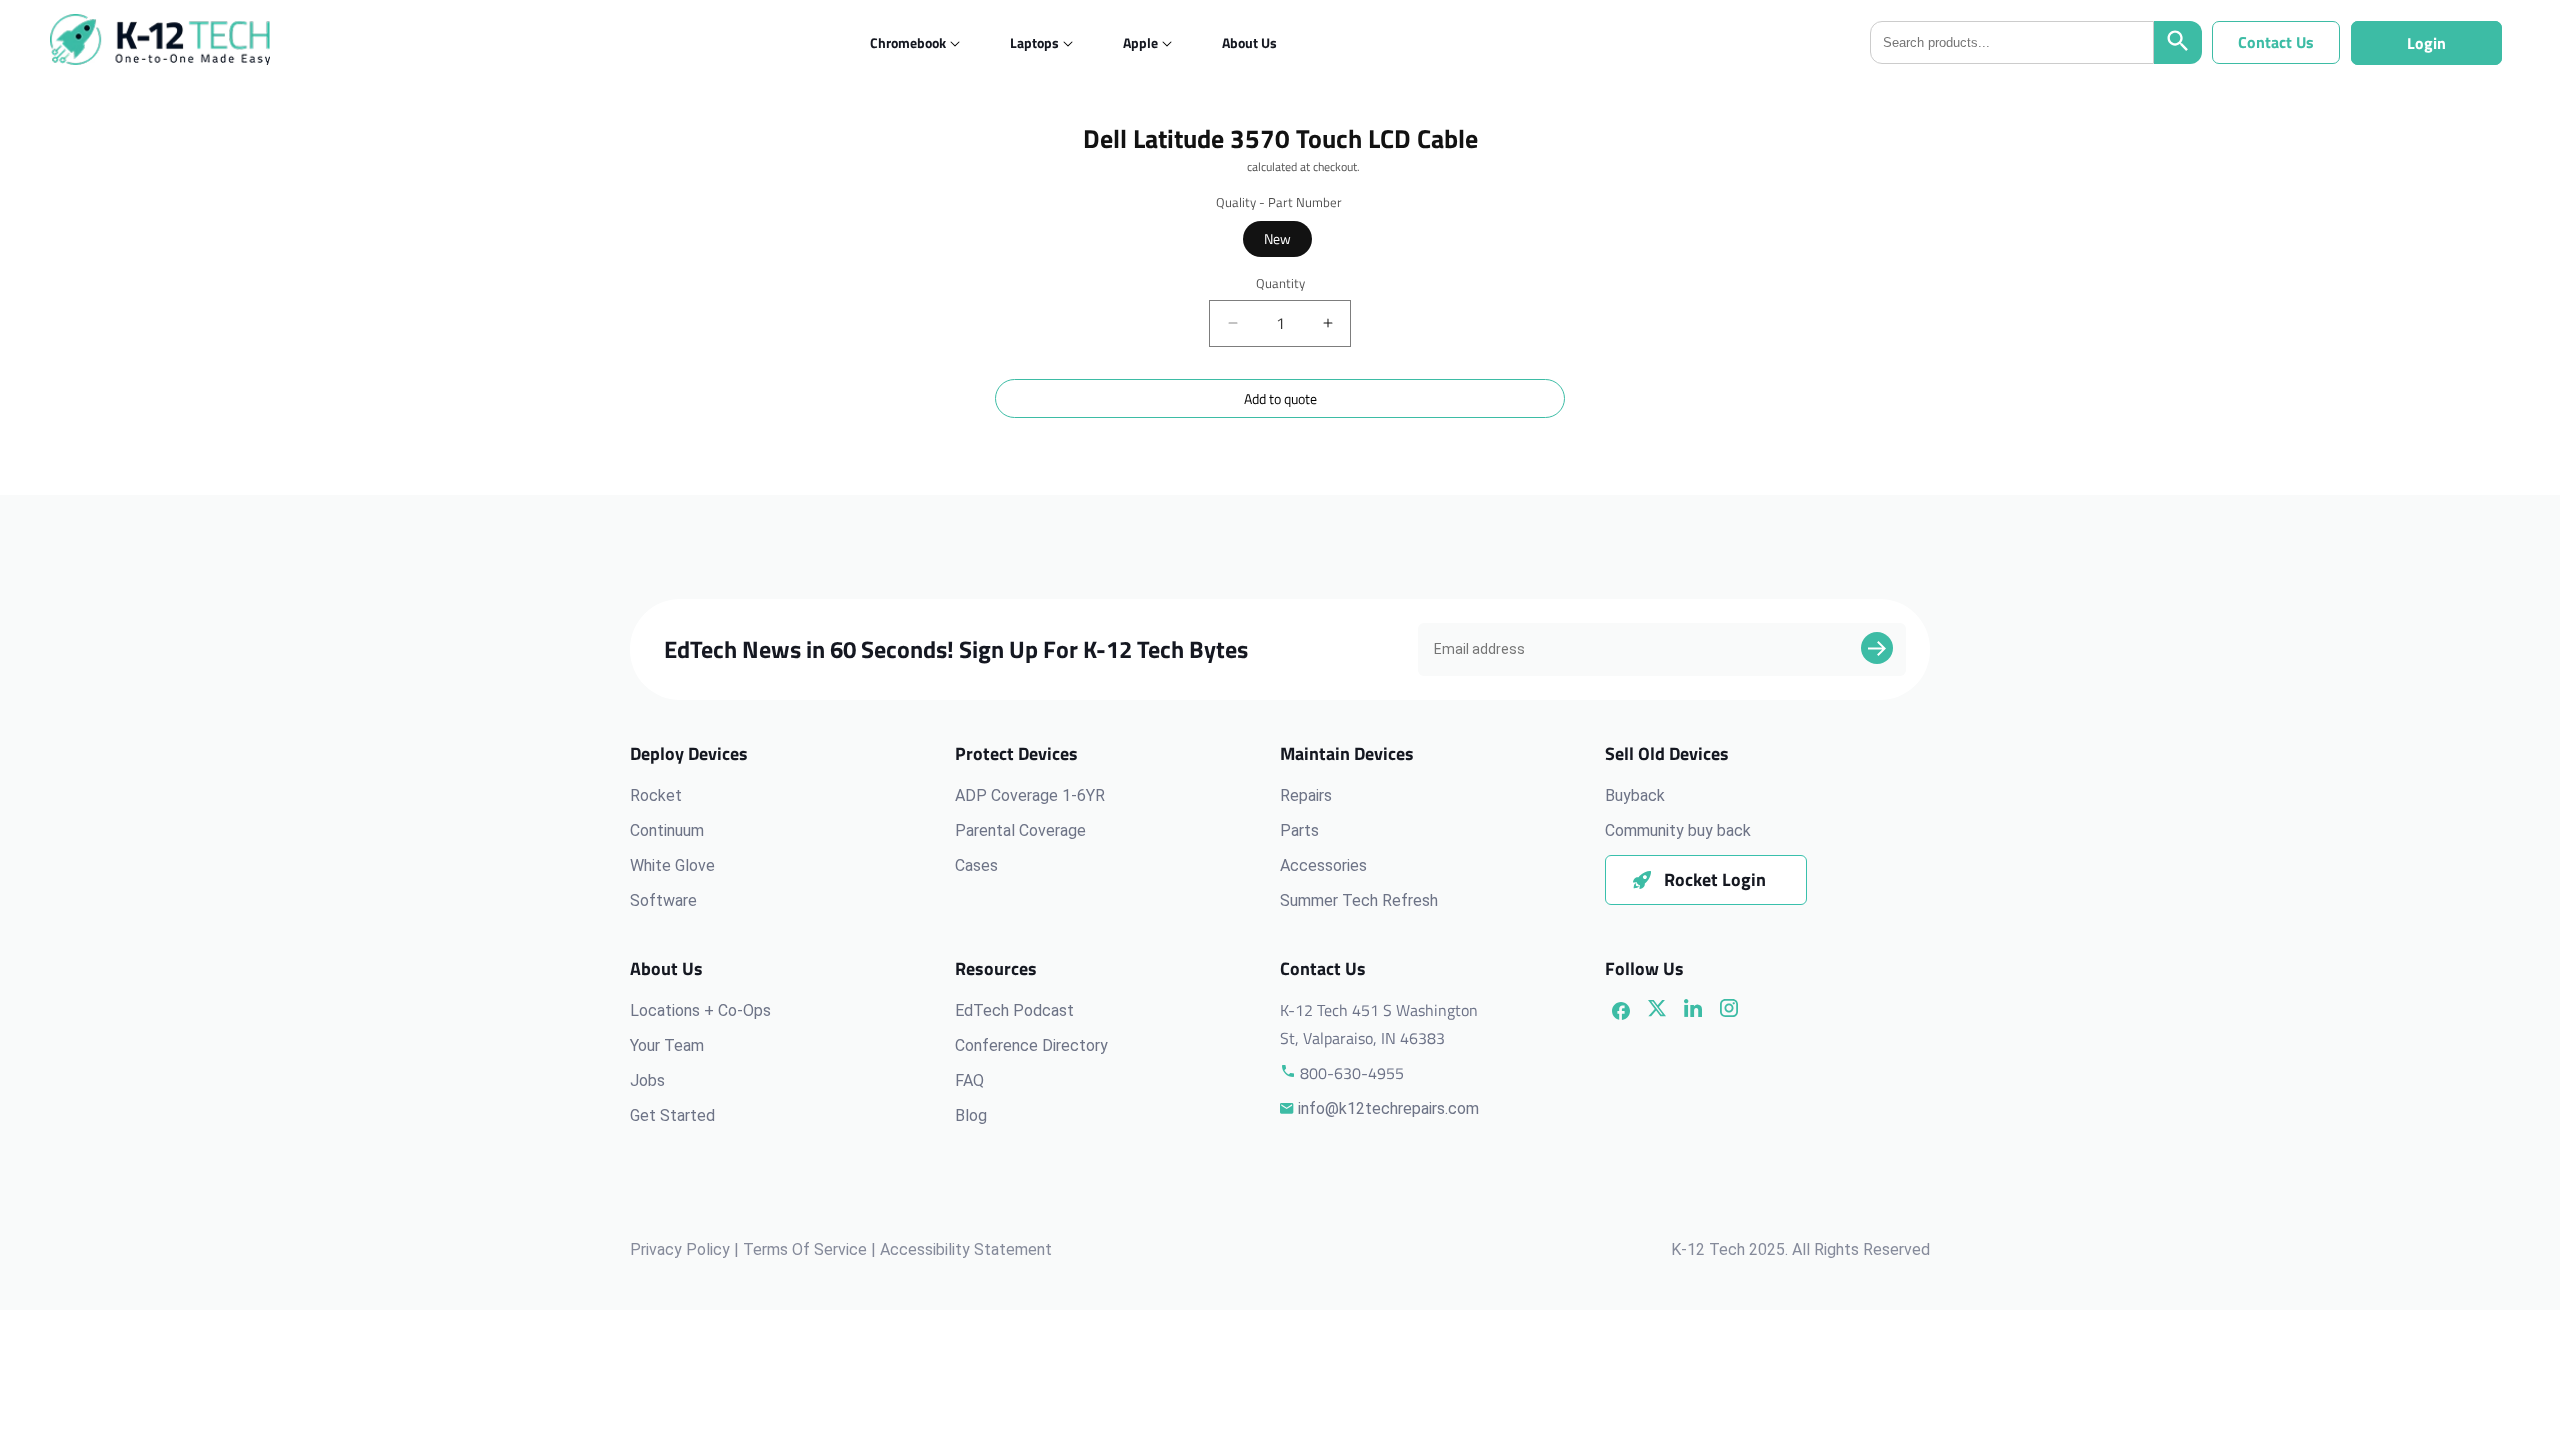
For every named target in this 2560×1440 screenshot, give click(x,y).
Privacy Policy (680, 1249)
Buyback (1635, 795)
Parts (1299, 830)
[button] (908, 42)
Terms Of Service (805, 1249)
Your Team (667, 1045)
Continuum (667, 830)
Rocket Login (1715, 879)
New (1277, 238)
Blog (971, 1115)
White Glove (672, 865)
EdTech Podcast (1014, 1010)
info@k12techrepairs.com (1388, 1108)
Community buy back (1678, 830)
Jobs (647, 1080)
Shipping (1222, 166)
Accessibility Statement (966, 1249)
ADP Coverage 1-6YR (1030, 795)
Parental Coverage (1020, 830)
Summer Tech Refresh (1359, 900)
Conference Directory (1031, 1045)
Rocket (656, 795)
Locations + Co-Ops (700, 1010)
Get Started (672, 1115)
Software (663, 900)
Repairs (1306, 795)
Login (2426, 43)
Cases (976, 865)
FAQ (969, 1080)
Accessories (1323, 865)
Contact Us (2276, 42)
